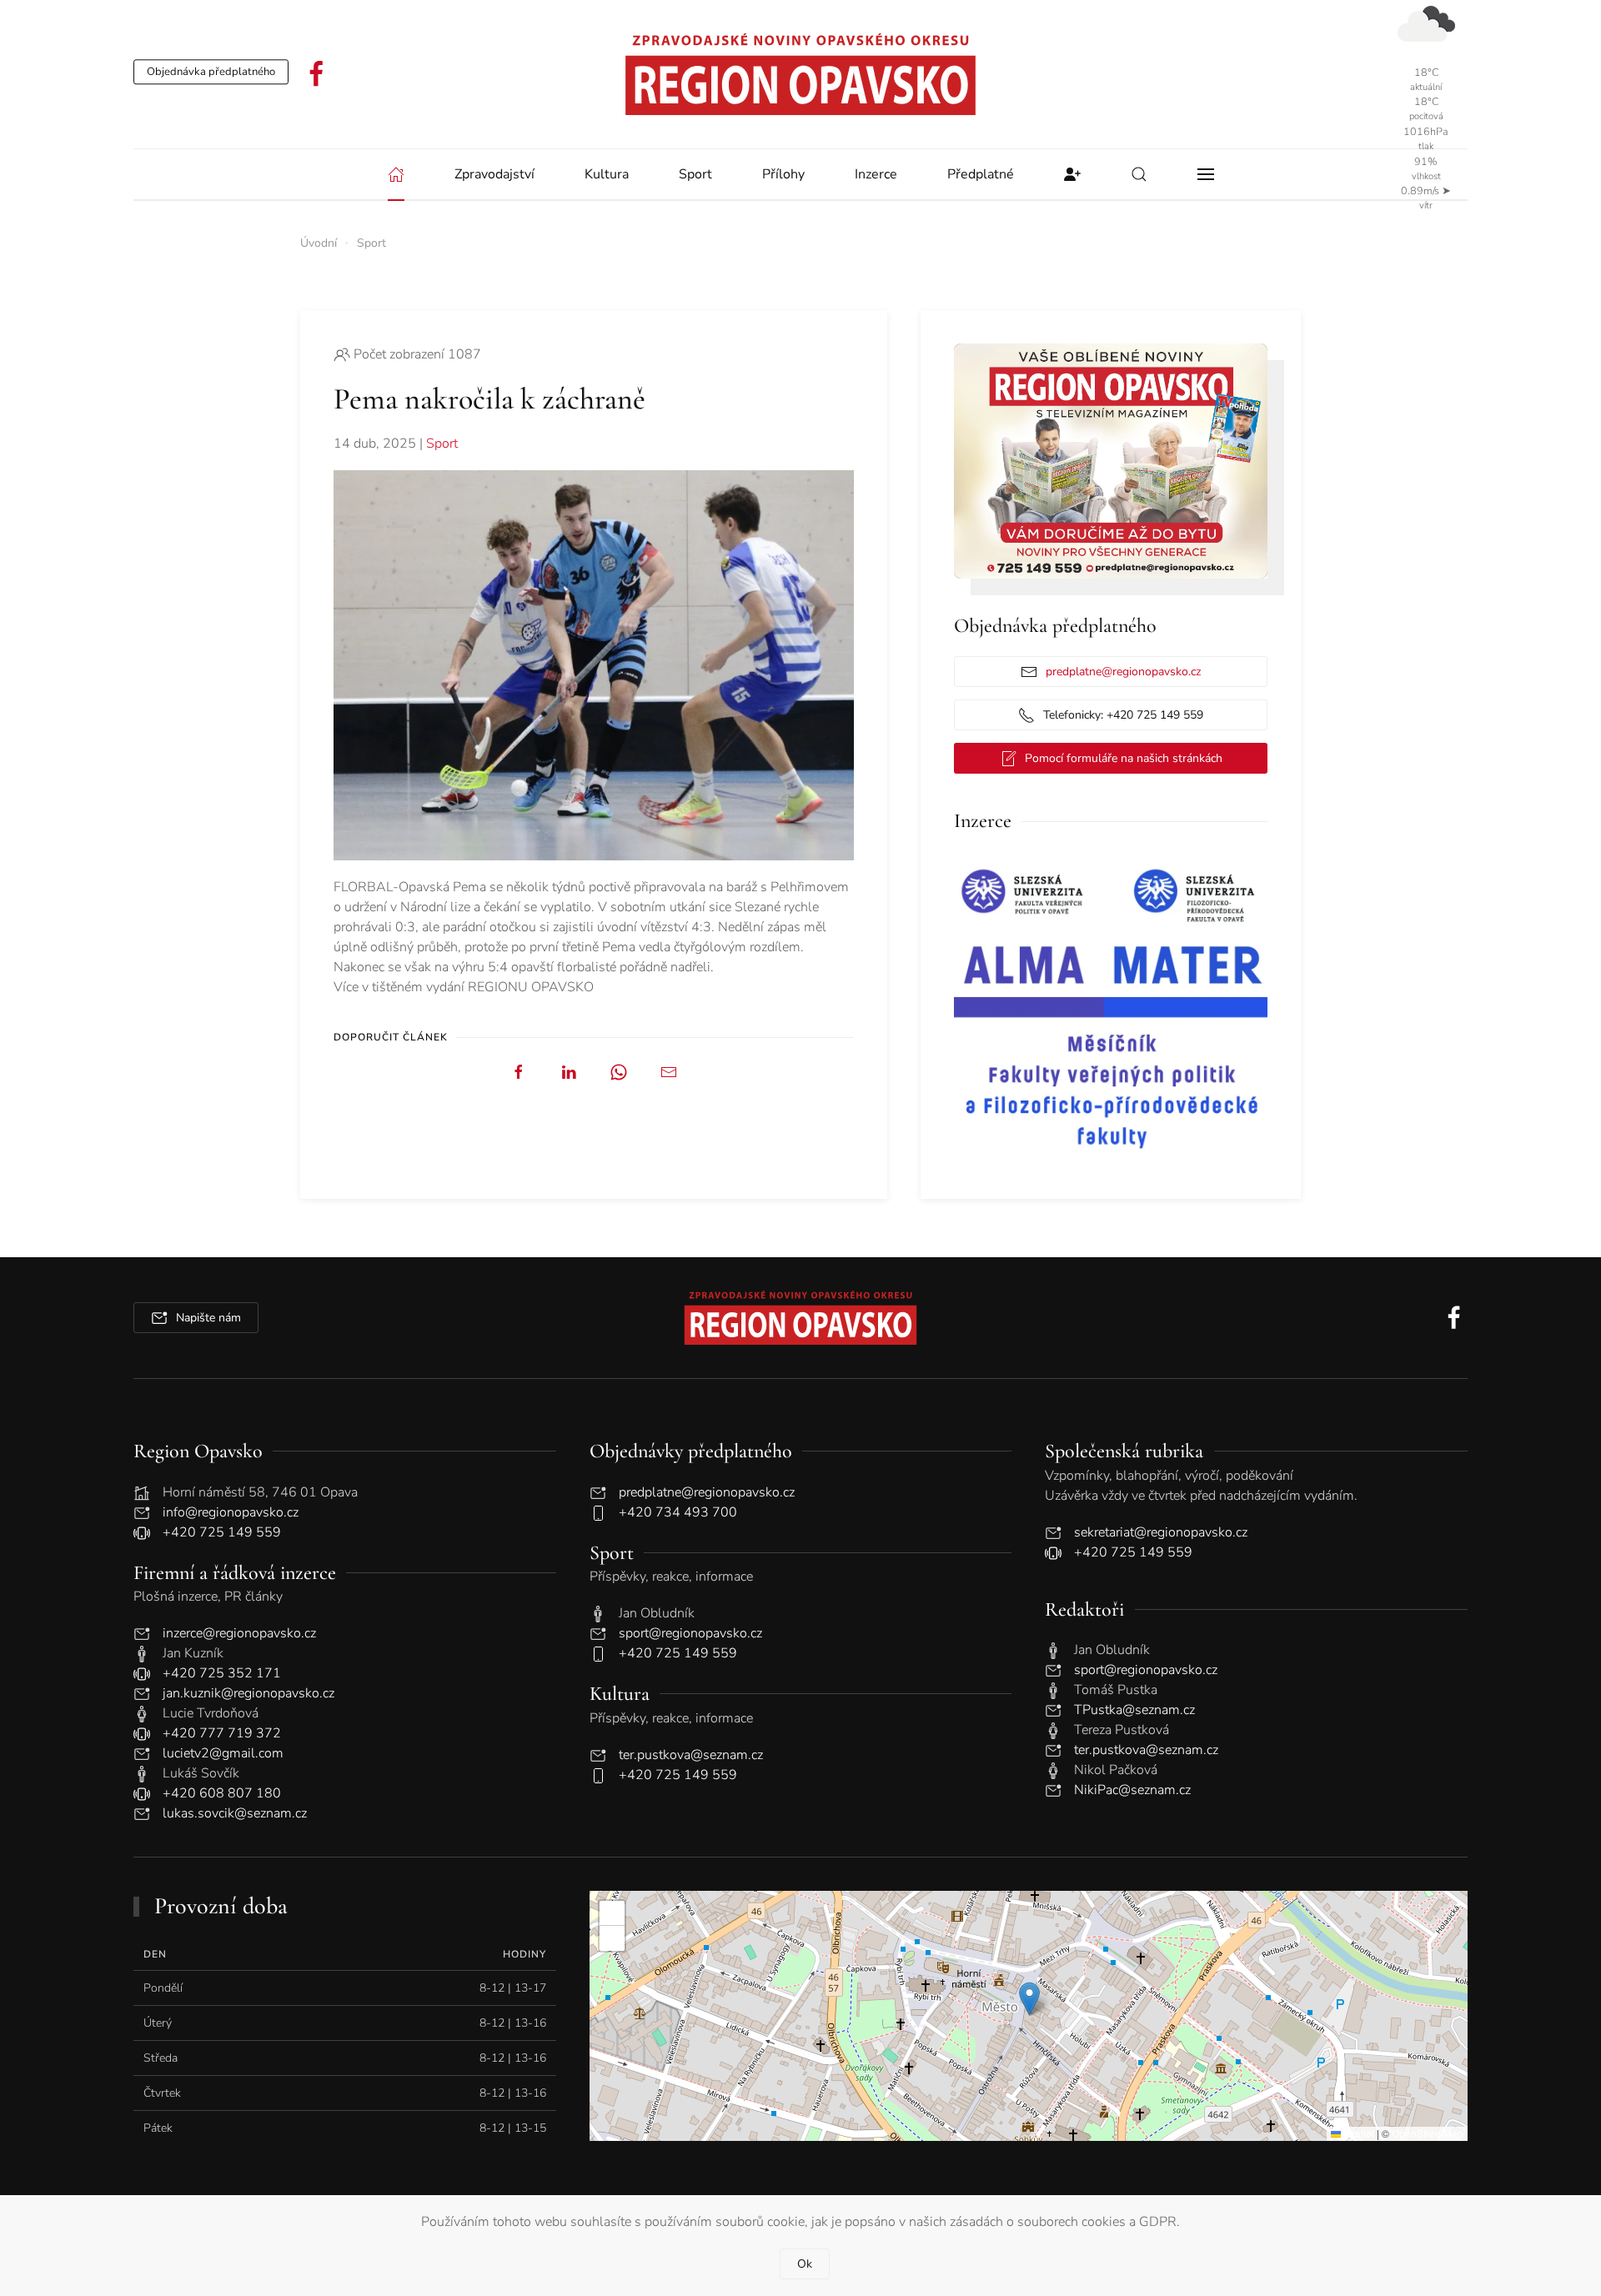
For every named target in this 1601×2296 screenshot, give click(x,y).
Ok (805, 2264)
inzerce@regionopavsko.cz (239, 1633)
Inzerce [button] (876, 174)
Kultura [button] (607, 174)
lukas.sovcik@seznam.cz (235, 1813)
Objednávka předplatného (211, 72)
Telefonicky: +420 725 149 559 (1123, 715)
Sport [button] (695, 174)
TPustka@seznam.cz (1134, 1710)
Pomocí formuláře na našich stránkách (1124, 758)
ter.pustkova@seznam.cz (691, 1755)
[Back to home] (800, 74)
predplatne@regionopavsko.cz (1123, 672)
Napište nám (208, 1318)
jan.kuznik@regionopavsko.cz (248, 1693)
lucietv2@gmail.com (223, 1753)
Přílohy (783, 174)
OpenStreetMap (1428, 2133)
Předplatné (981, 174)
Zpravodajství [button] (494, 174)
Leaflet (1358, 2133)
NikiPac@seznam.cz (1132, 1790)
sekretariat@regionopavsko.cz (1161, 1532)
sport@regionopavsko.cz (690, 1633)
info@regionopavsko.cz (231, 1512)
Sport (442, 444)
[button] (1139, 174)
